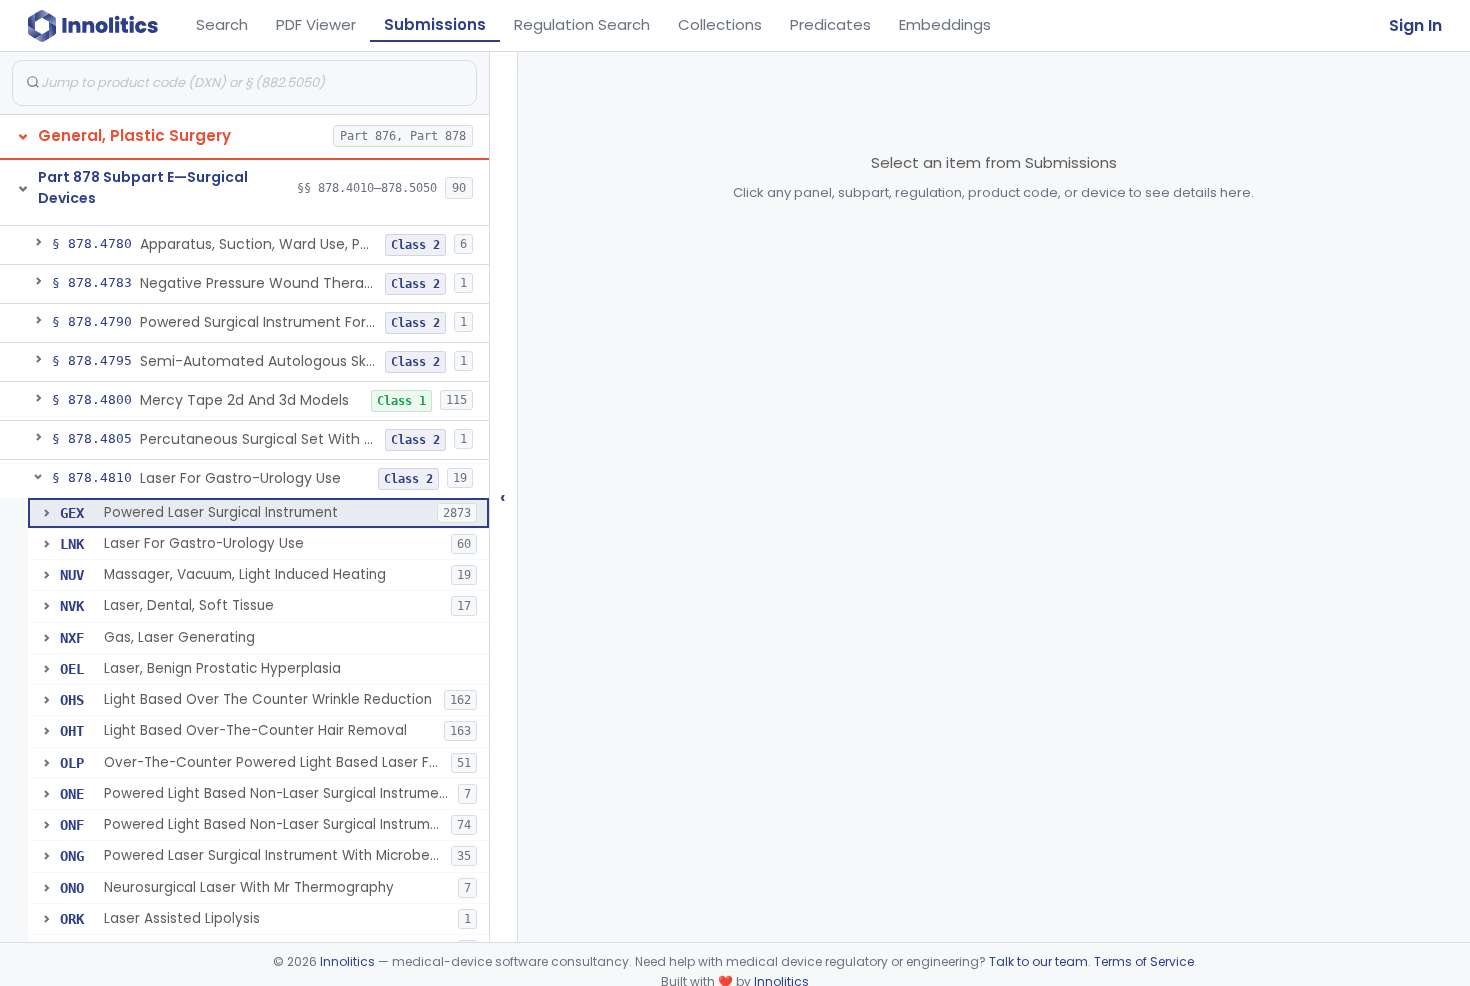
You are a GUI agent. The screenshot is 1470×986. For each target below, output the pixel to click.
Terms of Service (1144, 961)
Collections (720, 24)
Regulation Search (582, 24)
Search (222, 24)
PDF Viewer (316, 24)
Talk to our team (1038, 961)
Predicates (830, 24)
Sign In (1415, 25)
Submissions (435, 24)
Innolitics (347, 961)
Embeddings (945, 24)
